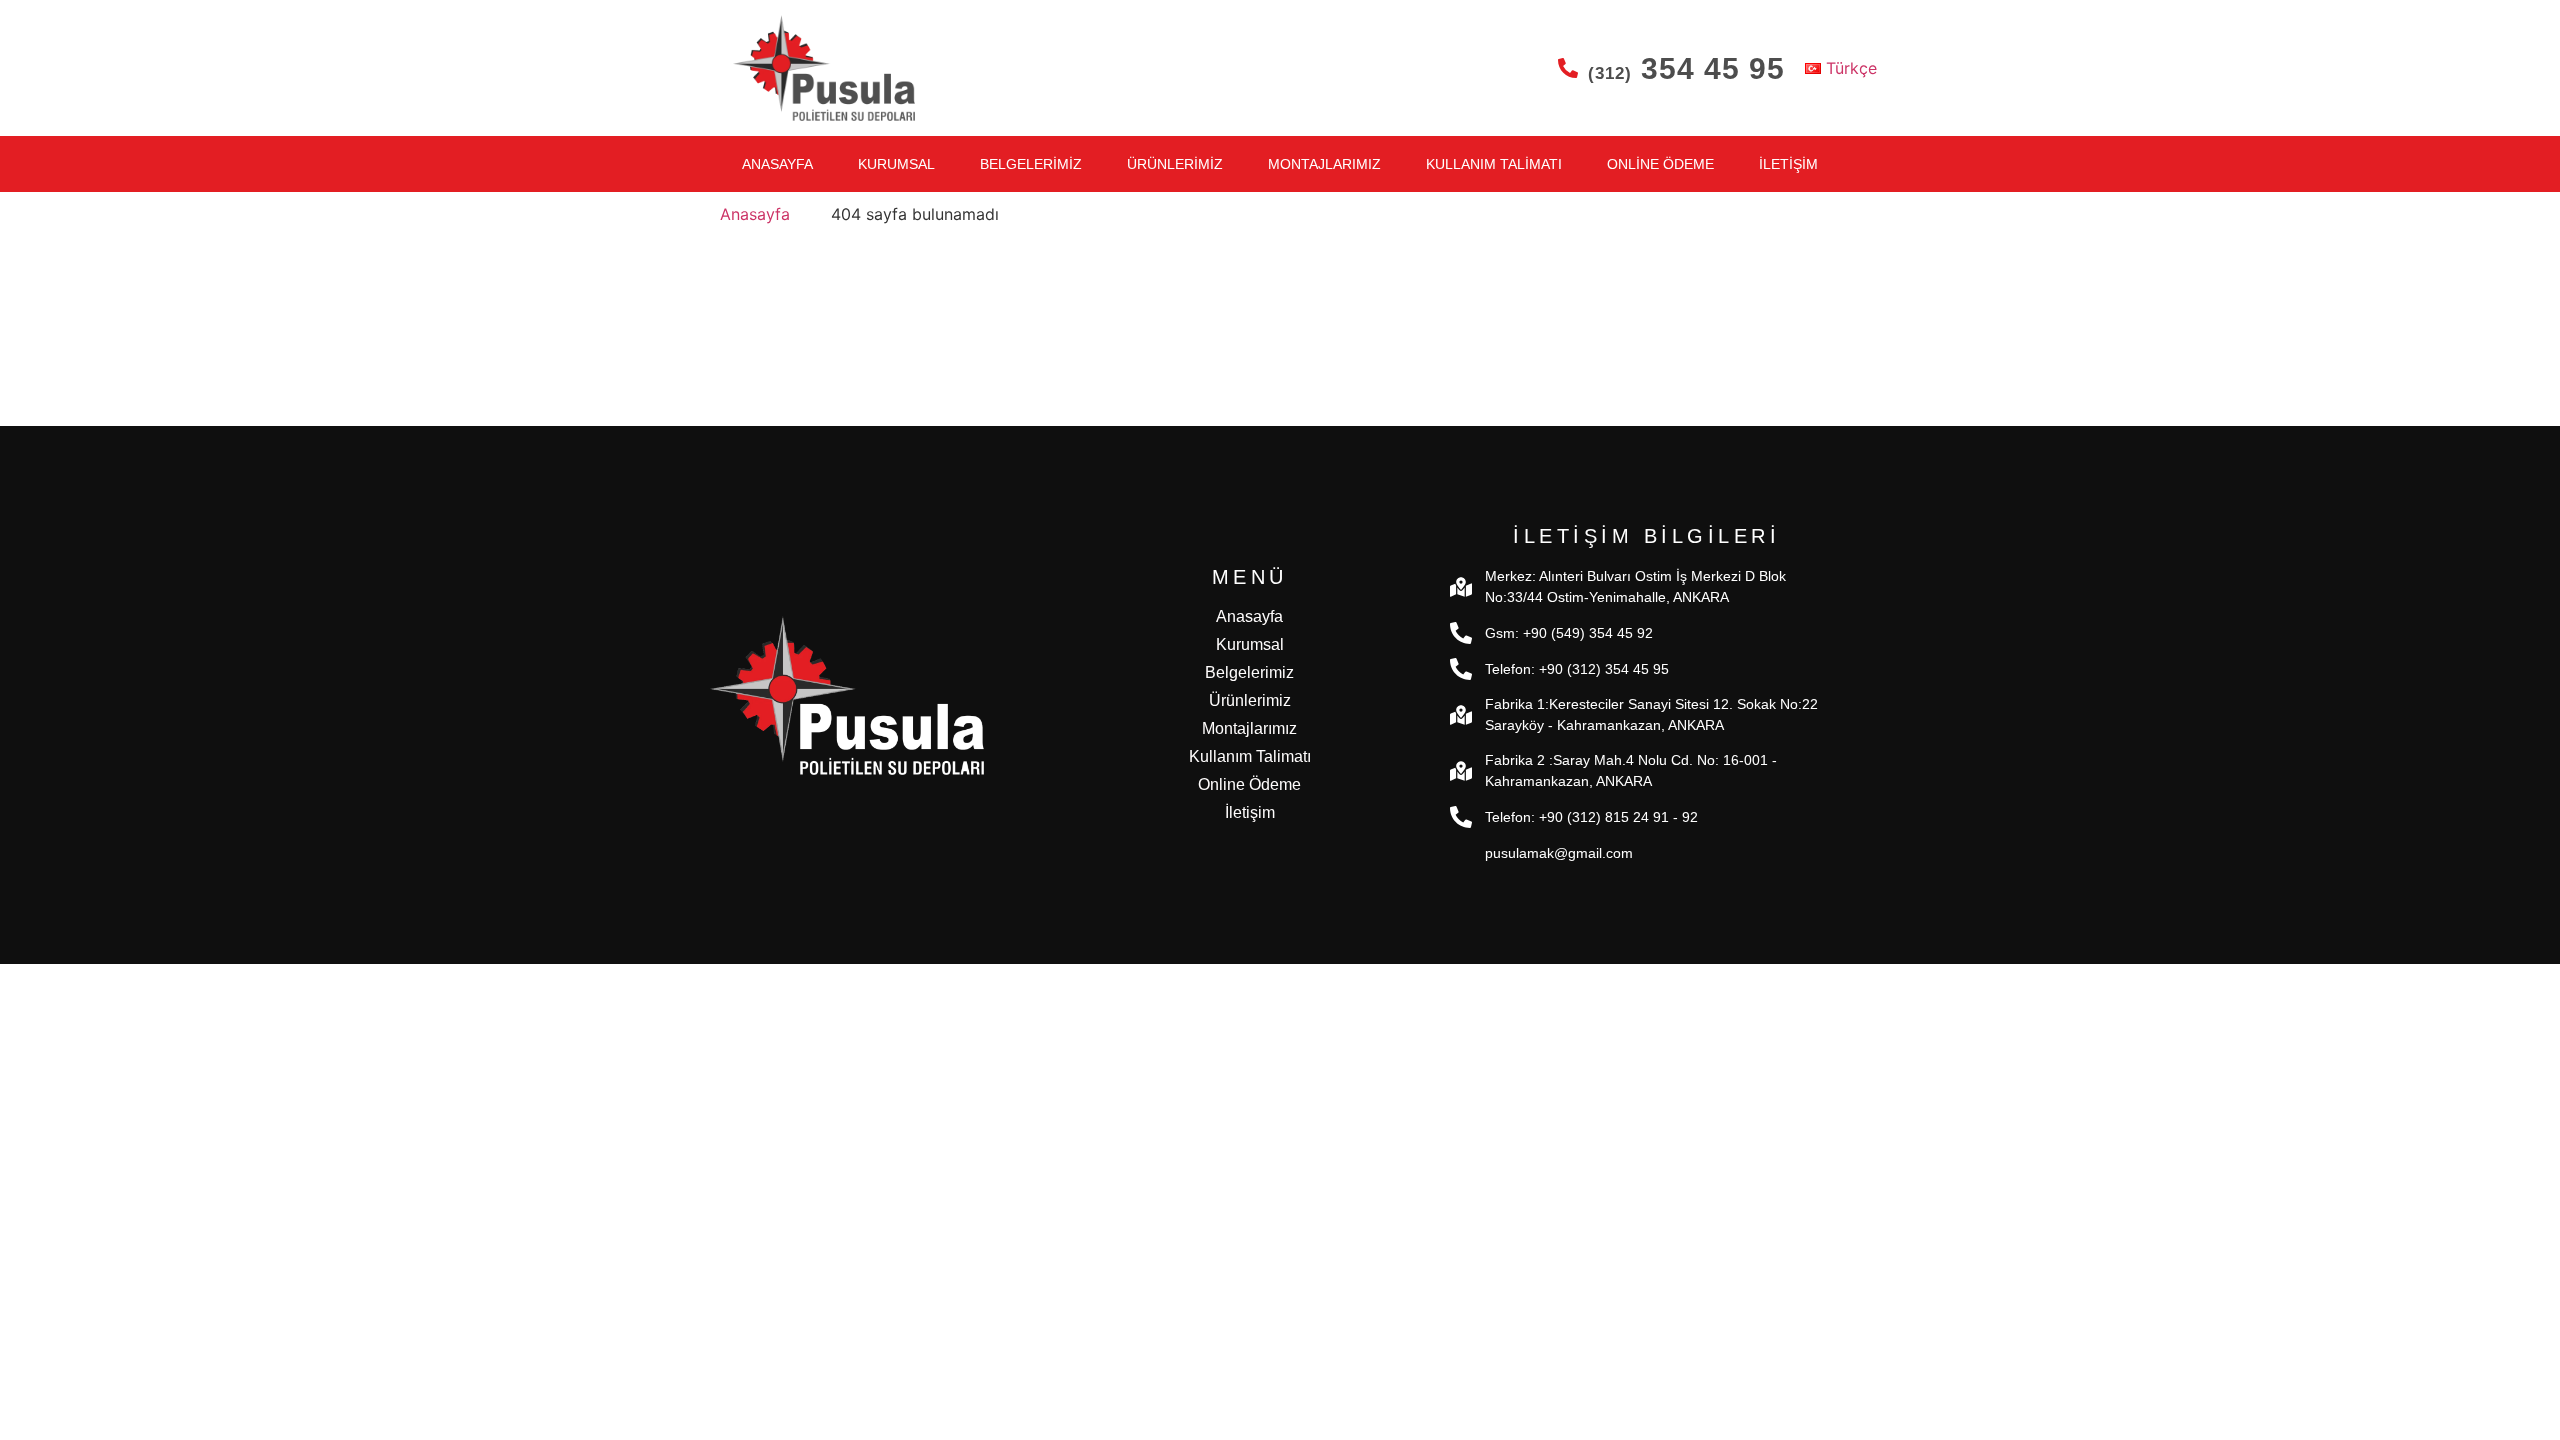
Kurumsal (896, 164)
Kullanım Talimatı (1494, 164)
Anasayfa (777, 164)
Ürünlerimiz (1175, 164)
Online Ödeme (1660, 164)
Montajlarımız (1324, 164)
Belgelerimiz (1031, 164)
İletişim (1788, 164)
